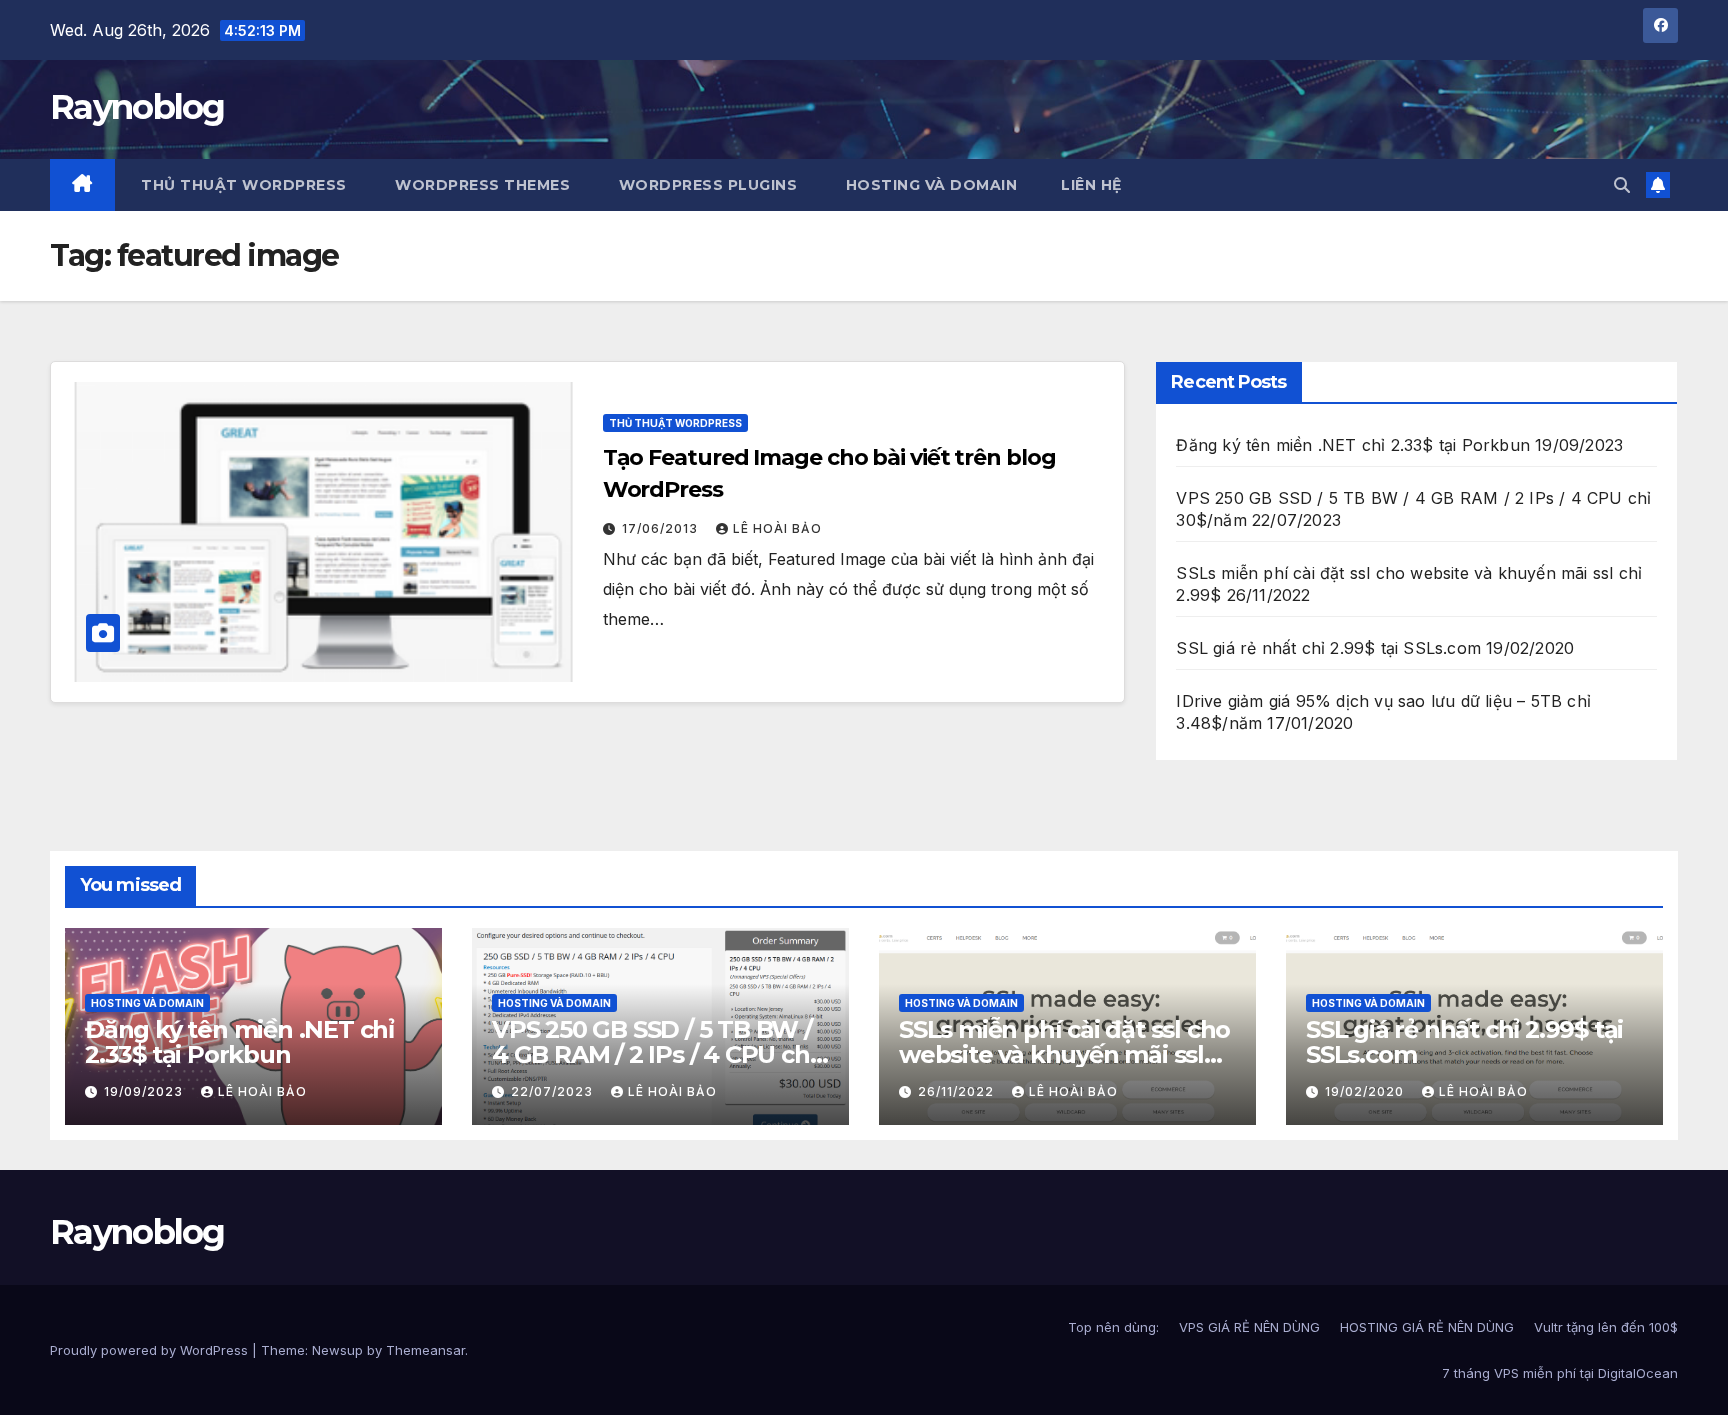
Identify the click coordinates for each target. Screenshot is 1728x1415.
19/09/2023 (145, 1091)
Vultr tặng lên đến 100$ (1606, 1327)
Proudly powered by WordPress (151, 1350)
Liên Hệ (1091, 185)
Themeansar (425, 1350)
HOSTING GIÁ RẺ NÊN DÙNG (1427, 1327)
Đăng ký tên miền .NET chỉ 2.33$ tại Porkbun (1353, 445)
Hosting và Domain (929, 185)
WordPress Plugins (705, 185)
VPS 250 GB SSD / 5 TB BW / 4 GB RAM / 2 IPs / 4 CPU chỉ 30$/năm (653, 1054)
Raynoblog (137, 107)
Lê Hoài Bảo (777, 528)
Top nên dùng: (1113, 1327)
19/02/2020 (1366, 1091)
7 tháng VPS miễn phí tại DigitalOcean (1560, 1373)
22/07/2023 (554, 1091)
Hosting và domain (147, 1003)
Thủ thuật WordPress (242, 185)
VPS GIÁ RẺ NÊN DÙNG (1249, 1327)
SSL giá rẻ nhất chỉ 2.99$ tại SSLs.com (1328, 648)
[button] (1622, 185)
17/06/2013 (662, 528)
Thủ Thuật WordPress (675, 423)
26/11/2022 (958, 1091)
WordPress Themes (481, 185)
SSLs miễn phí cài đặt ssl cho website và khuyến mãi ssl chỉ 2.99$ (1064, 1054)
